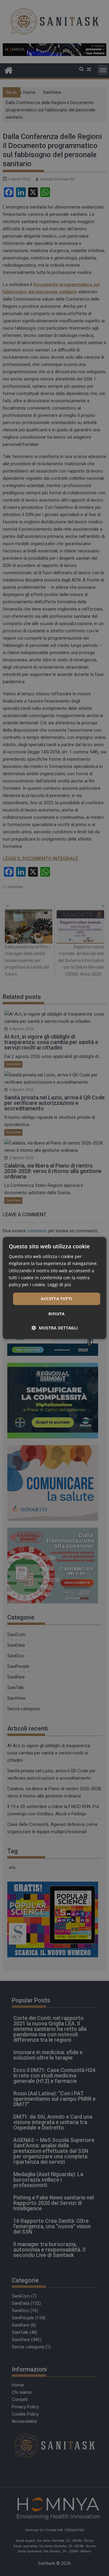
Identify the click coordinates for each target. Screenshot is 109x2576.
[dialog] (54, 1288)
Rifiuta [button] (57, 1314)
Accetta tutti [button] (56, 1299)
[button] (55, 1328)
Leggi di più (59, 1285)
